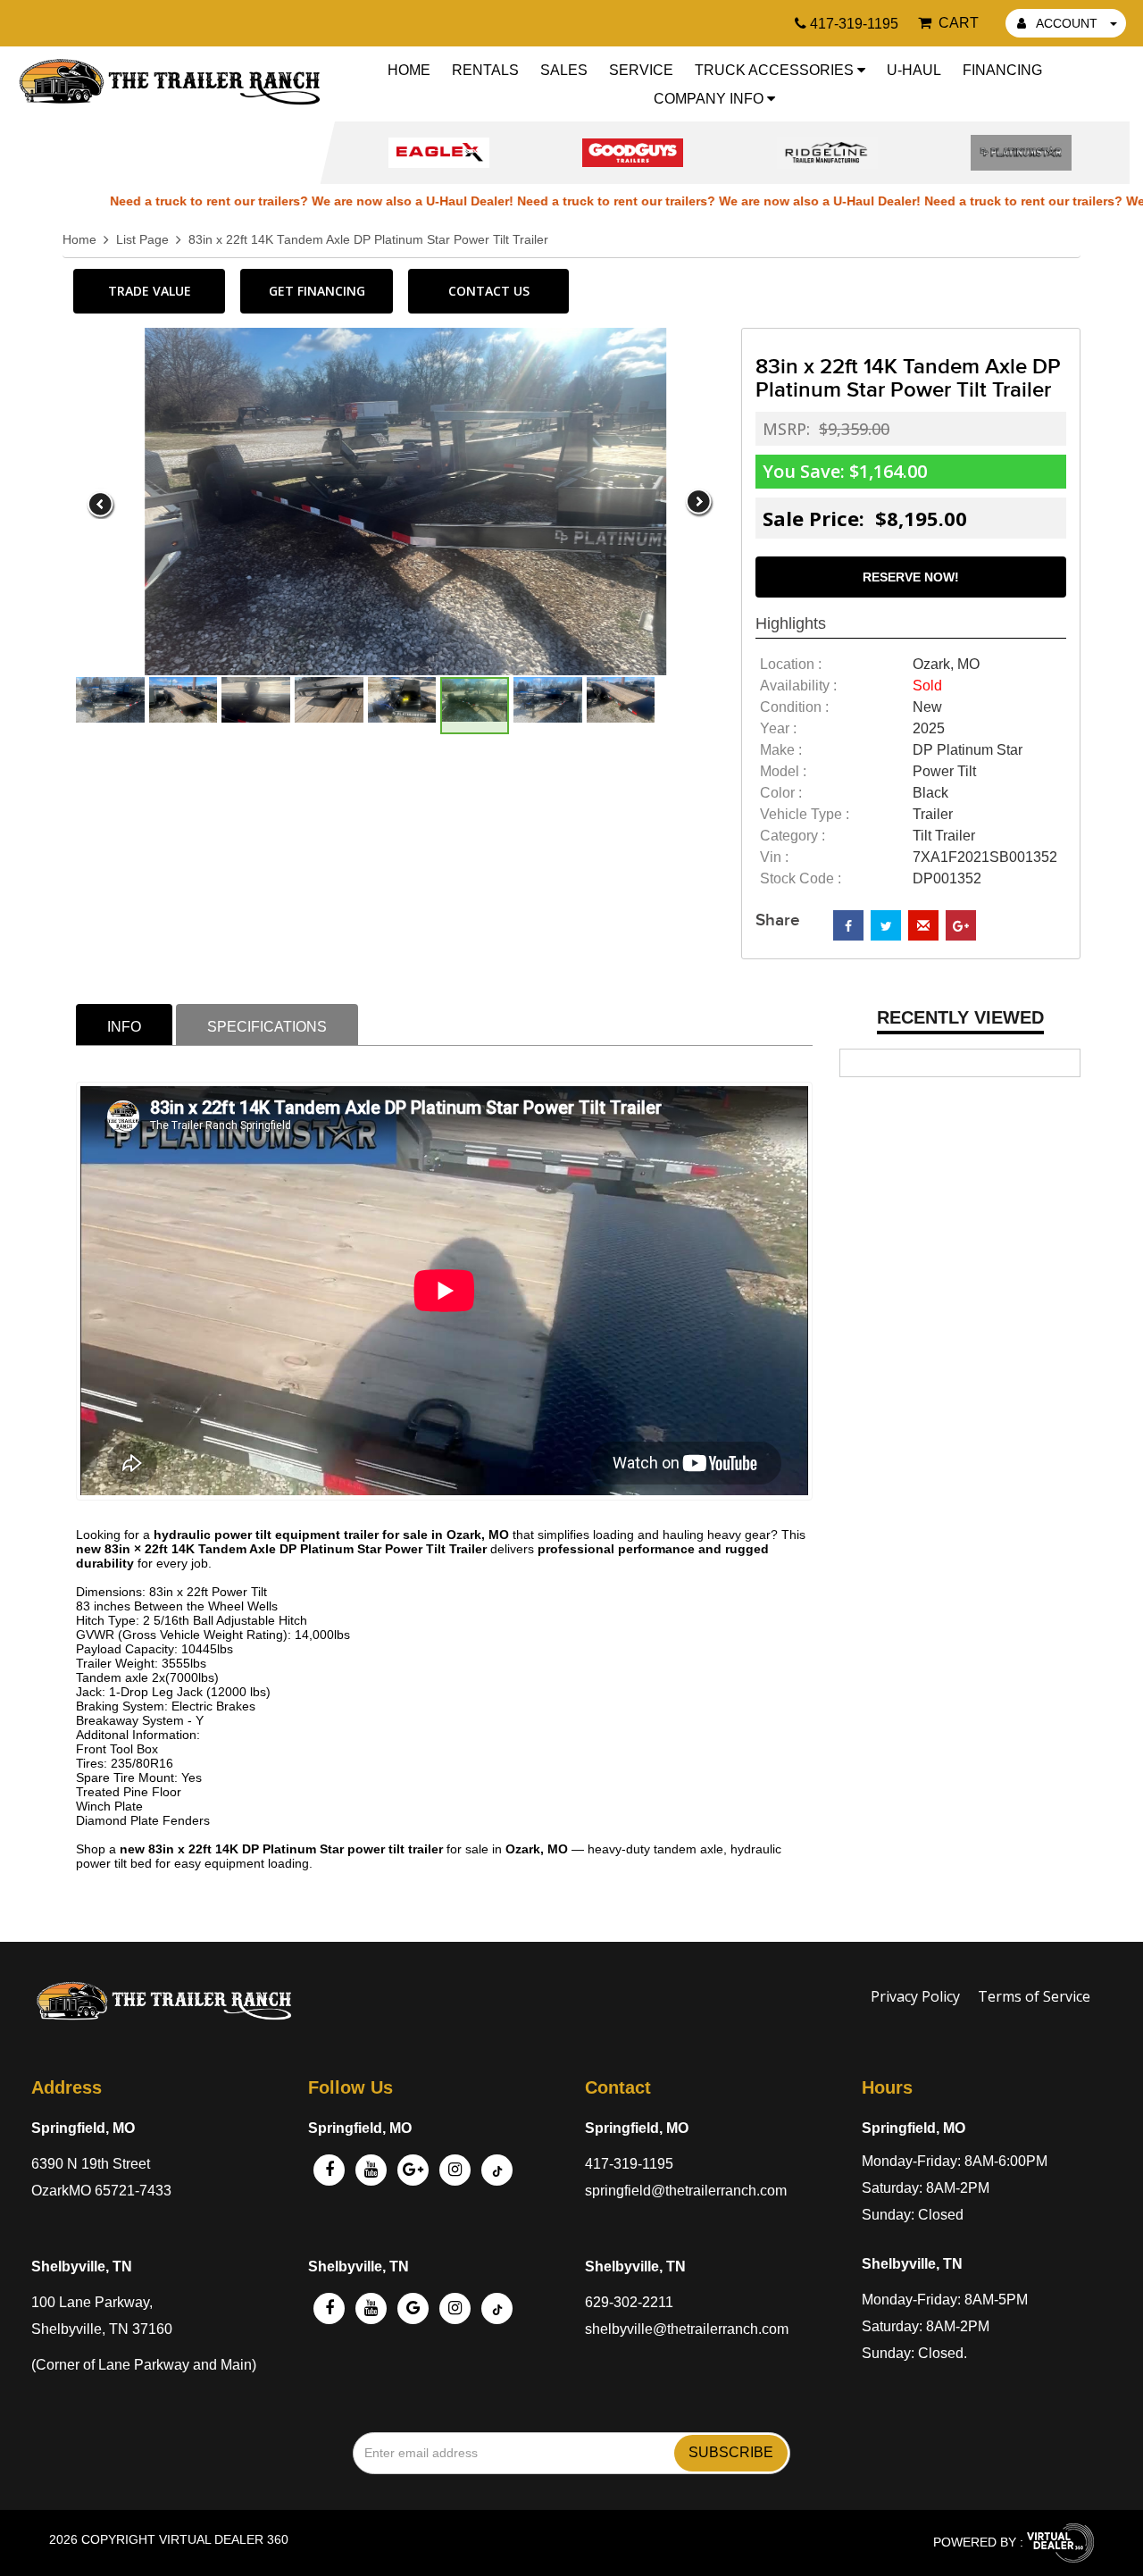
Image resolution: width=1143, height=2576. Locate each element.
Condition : (794, 707)
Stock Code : (801, 878)
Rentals (485, 70)
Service (641, 70)
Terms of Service (1034, 1996)
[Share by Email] (923, 925)
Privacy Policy (915, 1996)
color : (781, 793)
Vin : (774, 857)
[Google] (413, 2170)
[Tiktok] (497, 2170)
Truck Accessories (776, 70)
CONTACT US (489, 291)
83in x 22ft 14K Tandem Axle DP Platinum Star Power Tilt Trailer (368, 240)
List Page (142, 240)
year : (778, 728)
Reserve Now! (911, 577)
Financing (1002, 70)
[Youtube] (371, 2308)
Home (409, 70)
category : (793, 836)
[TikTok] (497, 2308)
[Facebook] (329, 2170)
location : (791, 664)
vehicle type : (805, 814)
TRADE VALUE (150, 291)
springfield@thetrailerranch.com (686, 2191)
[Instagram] (455, 2170)
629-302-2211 (629, 2302)
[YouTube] (371, 2170)
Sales (564, 70)
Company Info (710, 99)
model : (783, 771)
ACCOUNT (1067, 23)
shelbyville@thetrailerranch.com (687, 2329)
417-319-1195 (629, 2164)
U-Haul (914, 70)
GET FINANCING (317, 291)
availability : (798, 686)
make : (781, 750)
